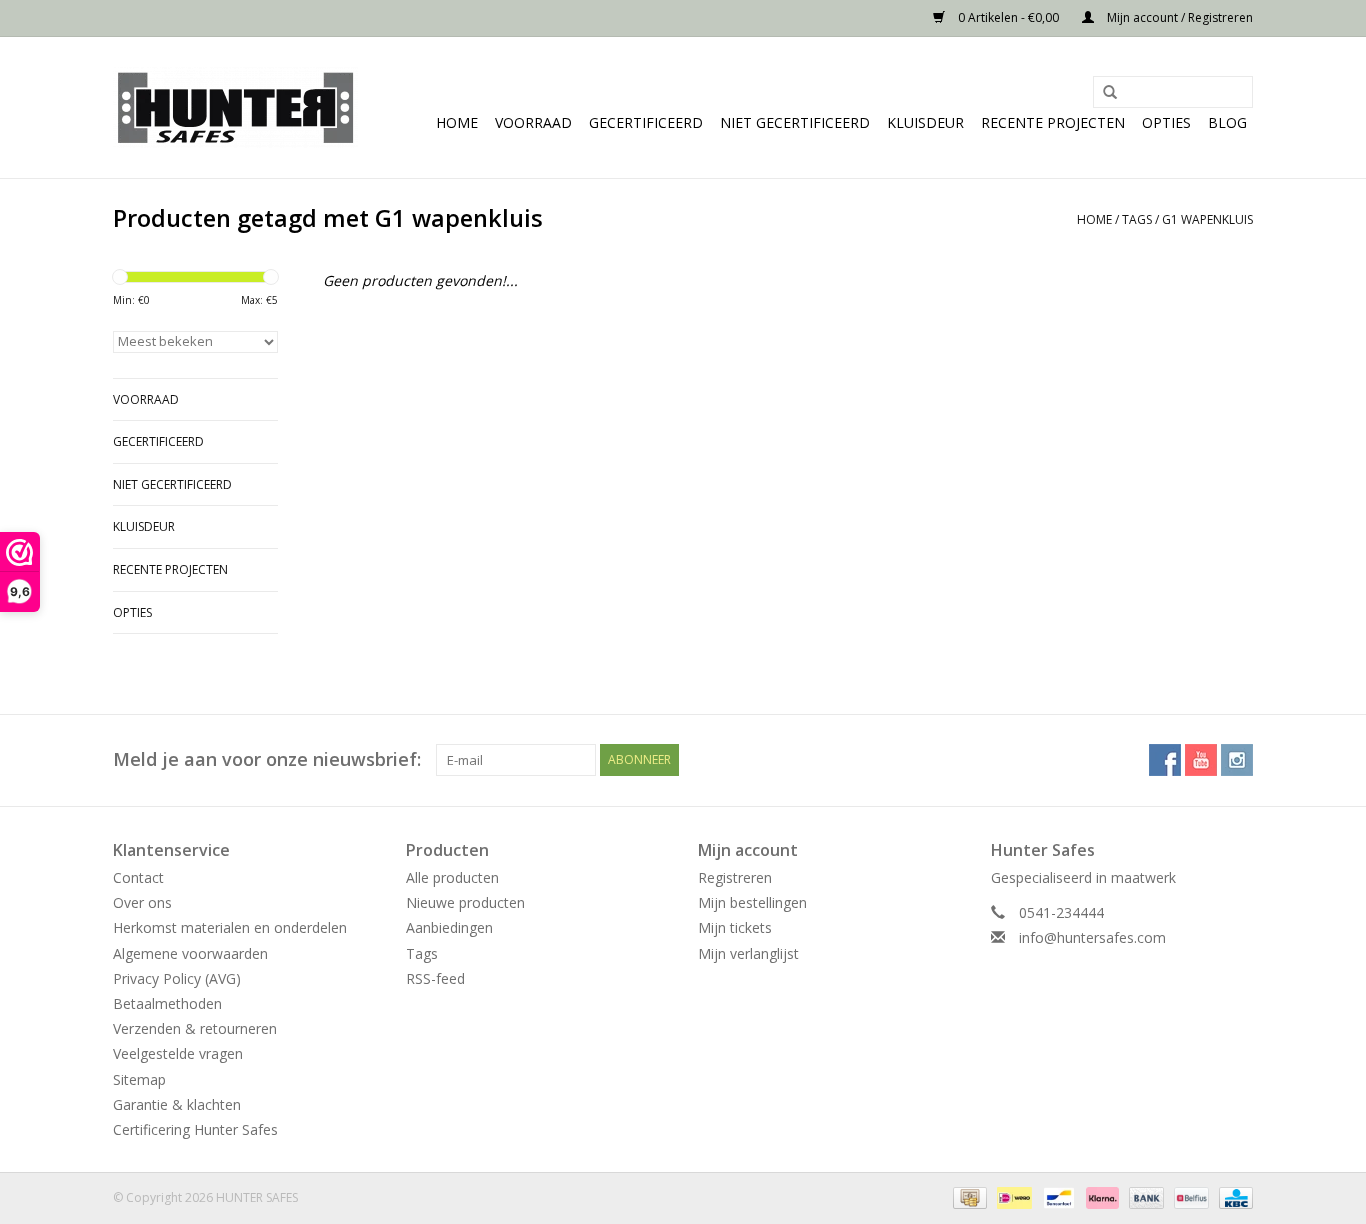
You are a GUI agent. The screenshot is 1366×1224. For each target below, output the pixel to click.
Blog (1227, 122)
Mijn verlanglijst (748, 953)
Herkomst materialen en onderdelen (230, 927)
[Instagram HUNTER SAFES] (1237, 760)
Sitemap (139, 1079)
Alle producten (452, 877)
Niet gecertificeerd (795, 122)
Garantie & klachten (177, 1104)
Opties (1166, 122)
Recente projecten (1053, 122)
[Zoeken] (1103, 93)
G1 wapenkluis (1207, 219)
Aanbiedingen (449, 927)
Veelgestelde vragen (178, 1053)
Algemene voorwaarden (190, 953)
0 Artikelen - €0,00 (1008, 17)
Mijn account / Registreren (1178, 17)
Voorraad (533, 122)
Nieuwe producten (465, 902)
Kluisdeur (925, 122)
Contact (138, 877)
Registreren (735, 877)
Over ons (142, 902)
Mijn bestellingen (752, 902)
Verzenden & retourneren (195, 1028)
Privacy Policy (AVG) (177, 978)
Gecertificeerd (646, 122)
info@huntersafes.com (1092, 937)
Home (457, 122)
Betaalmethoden (167, 1003)
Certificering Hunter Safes (195, 1129)
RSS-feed (435, 978)
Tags (1137, 219)
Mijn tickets (735, 927)
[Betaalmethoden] (968, 1196)
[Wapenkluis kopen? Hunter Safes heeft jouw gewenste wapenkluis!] (235, 107)
